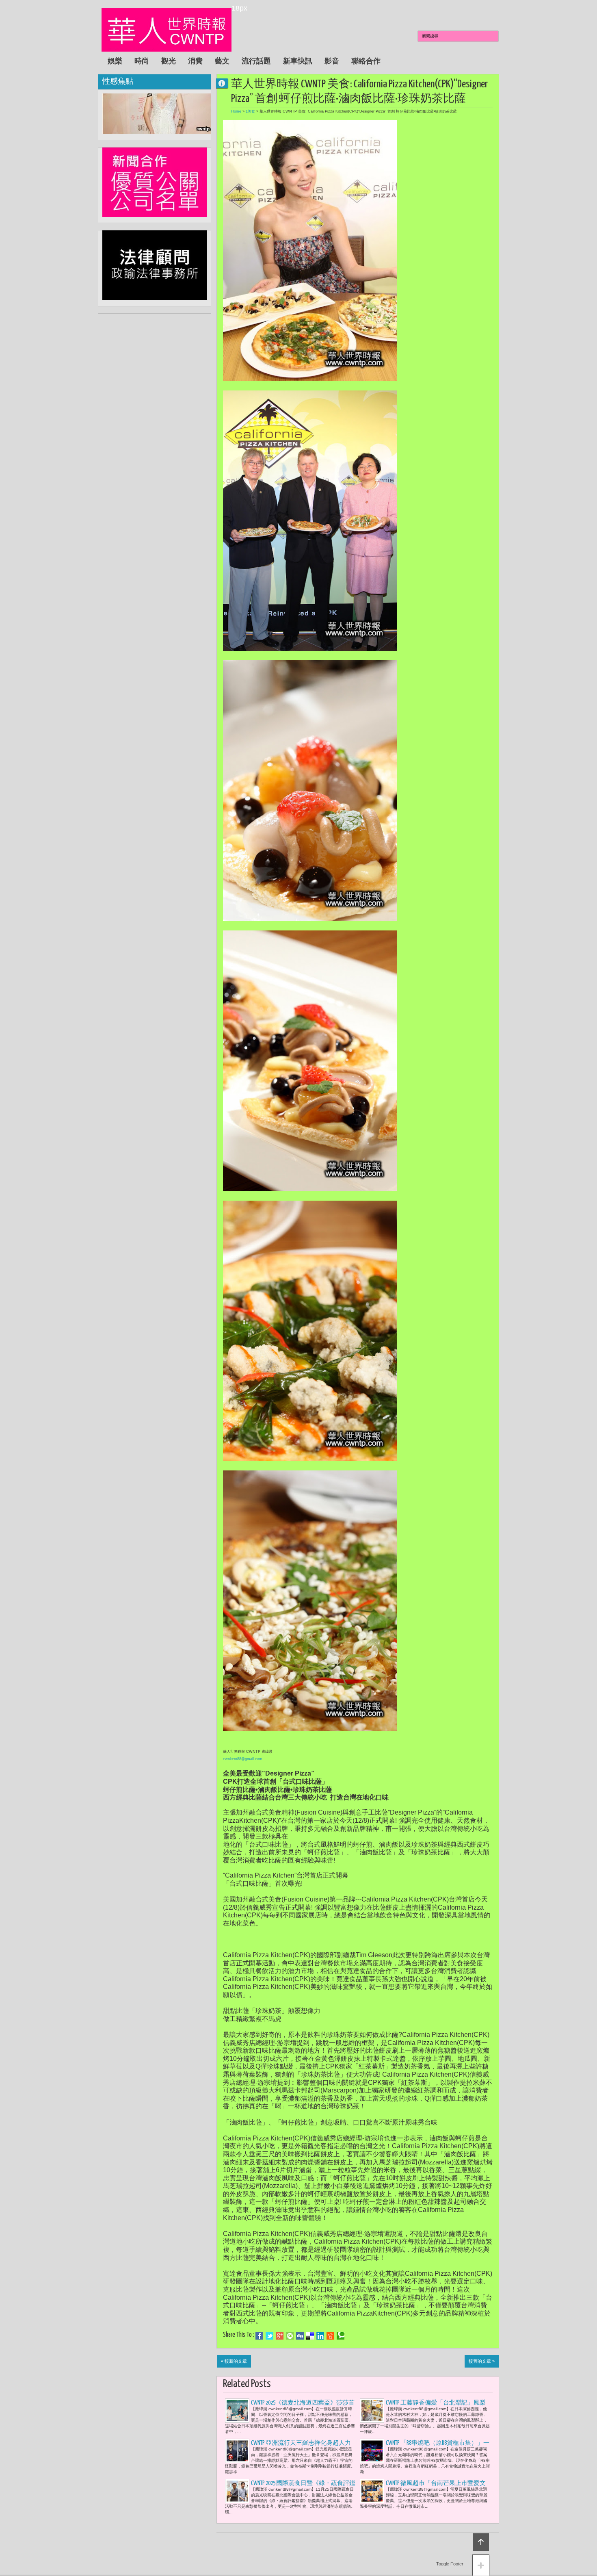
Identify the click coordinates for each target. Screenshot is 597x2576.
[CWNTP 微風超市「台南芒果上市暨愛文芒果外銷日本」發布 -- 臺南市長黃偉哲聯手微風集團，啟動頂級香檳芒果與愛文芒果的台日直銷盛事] (372, 2491)
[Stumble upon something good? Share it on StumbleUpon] (290, 2336)
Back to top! (481, 2542)
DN (225, 83)
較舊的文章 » (482, 2361)
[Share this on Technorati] (341, 2336)
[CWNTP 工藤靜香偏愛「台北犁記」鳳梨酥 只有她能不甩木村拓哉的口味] (372, 2411)
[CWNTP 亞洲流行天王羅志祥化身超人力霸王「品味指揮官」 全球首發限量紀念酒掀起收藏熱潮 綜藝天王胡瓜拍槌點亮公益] (237, 2451)
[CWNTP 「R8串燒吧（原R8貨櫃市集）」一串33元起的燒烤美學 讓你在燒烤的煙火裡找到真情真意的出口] (372, 2451)
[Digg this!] (300, 2336)
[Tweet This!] (269, 2336)
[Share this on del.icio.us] (310, 2336)
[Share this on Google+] (280, 2336)
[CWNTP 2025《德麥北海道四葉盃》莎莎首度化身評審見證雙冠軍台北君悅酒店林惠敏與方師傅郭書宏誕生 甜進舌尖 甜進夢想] (237, 2411)
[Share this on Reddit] (330, 2336)
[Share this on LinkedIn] (320, 2336)
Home (236, 111)
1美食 (250, 111)
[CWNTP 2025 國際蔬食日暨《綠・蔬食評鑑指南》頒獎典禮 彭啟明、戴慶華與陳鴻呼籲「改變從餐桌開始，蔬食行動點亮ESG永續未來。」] (237, 2491)
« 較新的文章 (234, 2361)
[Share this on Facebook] (259, 2336)
